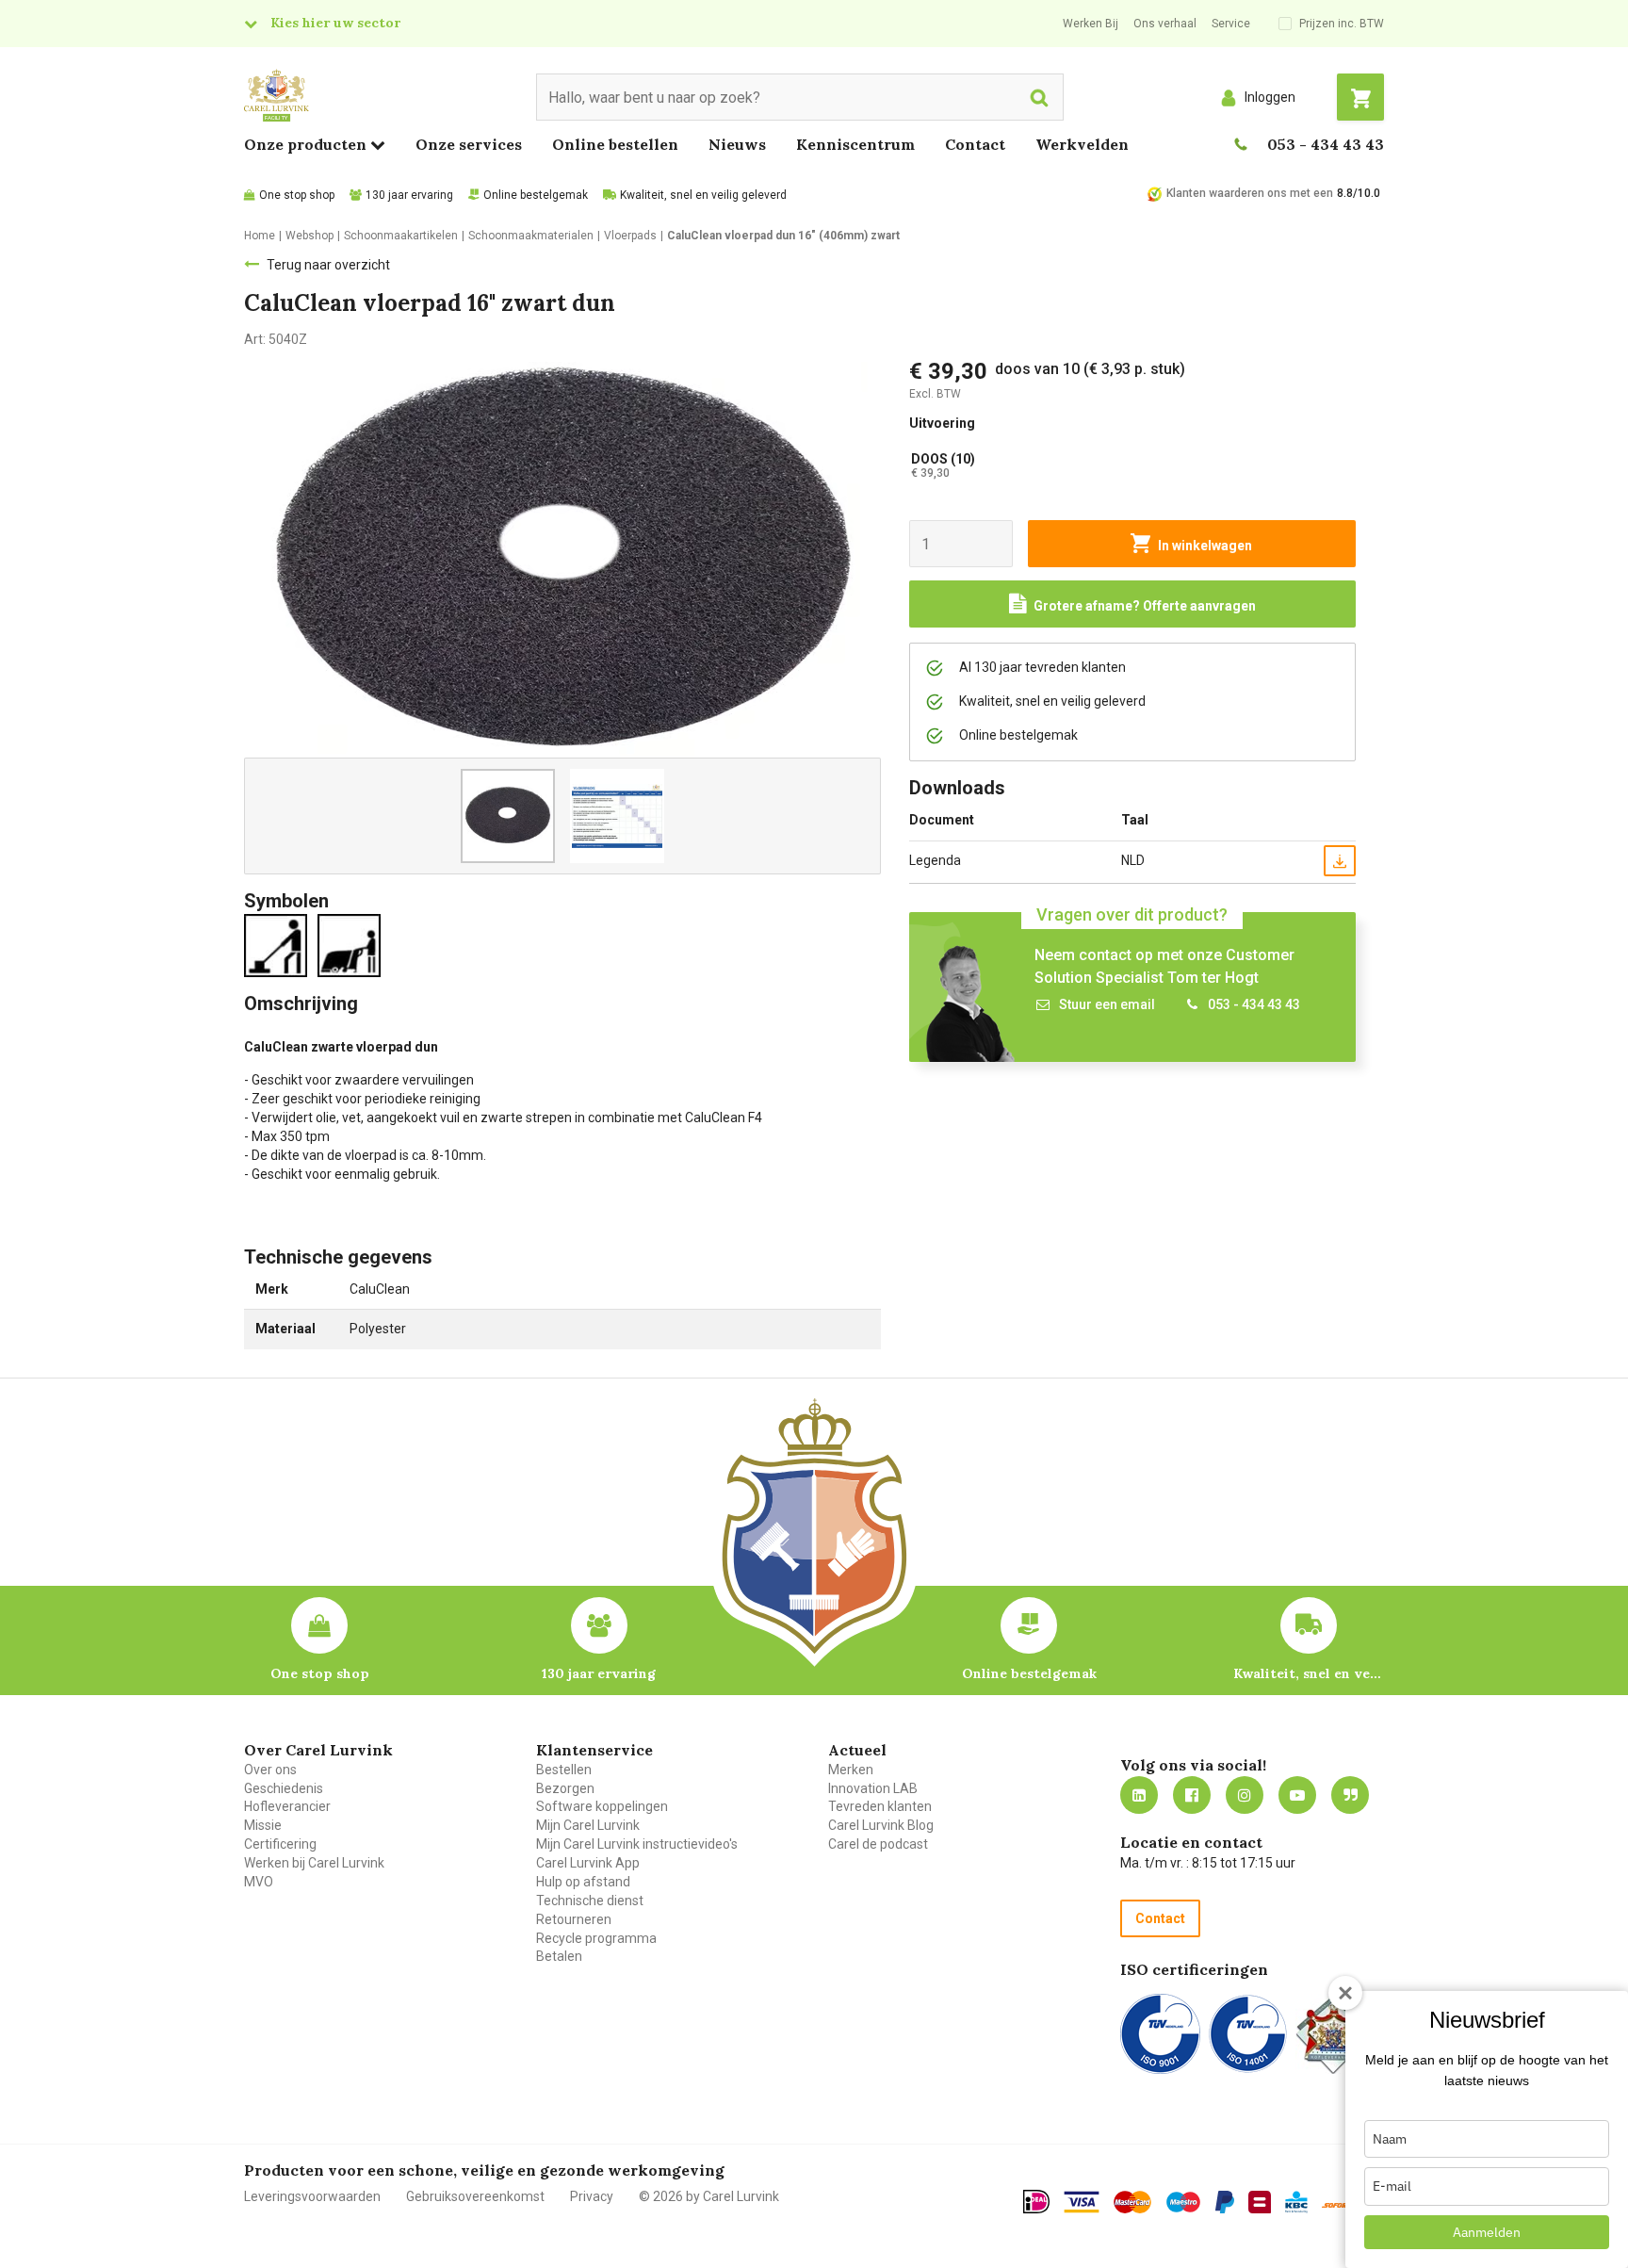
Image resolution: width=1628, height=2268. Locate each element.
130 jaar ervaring (409, 195)
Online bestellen (615, 144)
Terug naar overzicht (328, 265)
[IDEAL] (1036, 2201)
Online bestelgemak (536, 195)
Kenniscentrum (855, 144)
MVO (259, 1882)
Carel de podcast (878, 1844)
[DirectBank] (1337, 2205)
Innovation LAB (873, 1788)
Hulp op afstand (583, 1882)
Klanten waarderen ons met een (1250, 193)
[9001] (1160, 2034)
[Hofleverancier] (1333, 2034)
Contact (975, 144)
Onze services (469, 144)
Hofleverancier (287, 1806)
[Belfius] (1260, 2202)
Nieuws (737, 144)
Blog (1350, 1795)
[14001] (1248, 2034)
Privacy (592, 2196)
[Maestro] (1183, 2202)
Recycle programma (596, 1938)
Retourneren (574, 1919)
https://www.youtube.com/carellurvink (1297, 1795)
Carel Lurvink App (588, 1863)
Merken (851, 1770)
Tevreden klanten (880, 1806)
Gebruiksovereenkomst (475, 2196)
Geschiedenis (284, 1788)
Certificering (280, 1844)
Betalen (559, 1956)
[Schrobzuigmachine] (353, 944)
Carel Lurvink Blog (881, 1825)
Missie (263, 1825)
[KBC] (1296, 2202)
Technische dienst (590, 1901)
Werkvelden (1082, 144)
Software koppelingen (602, 1806)
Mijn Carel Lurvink (588, 1825)
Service (1231, 24)
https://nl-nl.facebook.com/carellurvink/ (1192, 1795)
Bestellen (564, 1770)
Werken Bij (1091, 24)
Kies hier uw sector (335, 23)
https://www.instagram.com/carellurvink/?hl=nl (1245, 1795)
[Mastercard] (1132, 2202)
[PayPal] (1225, 2202)
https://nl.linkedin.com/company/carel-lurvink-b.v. (1139, 1795)
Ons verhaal (1165, 24)
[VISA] (1082, 2202)
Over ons (270, 1770)
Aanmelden (1487, 2232)
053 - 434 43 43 (1326, 144)
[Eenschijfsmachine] (279, 944)
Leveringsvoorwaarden (312, 2196)
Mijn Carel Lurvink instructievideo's (637, 1844)
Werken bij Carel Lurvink (314, 1863)
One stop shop (297, 195)
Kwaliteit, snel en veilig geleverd (703, 195)
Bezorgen (565, 1788)
